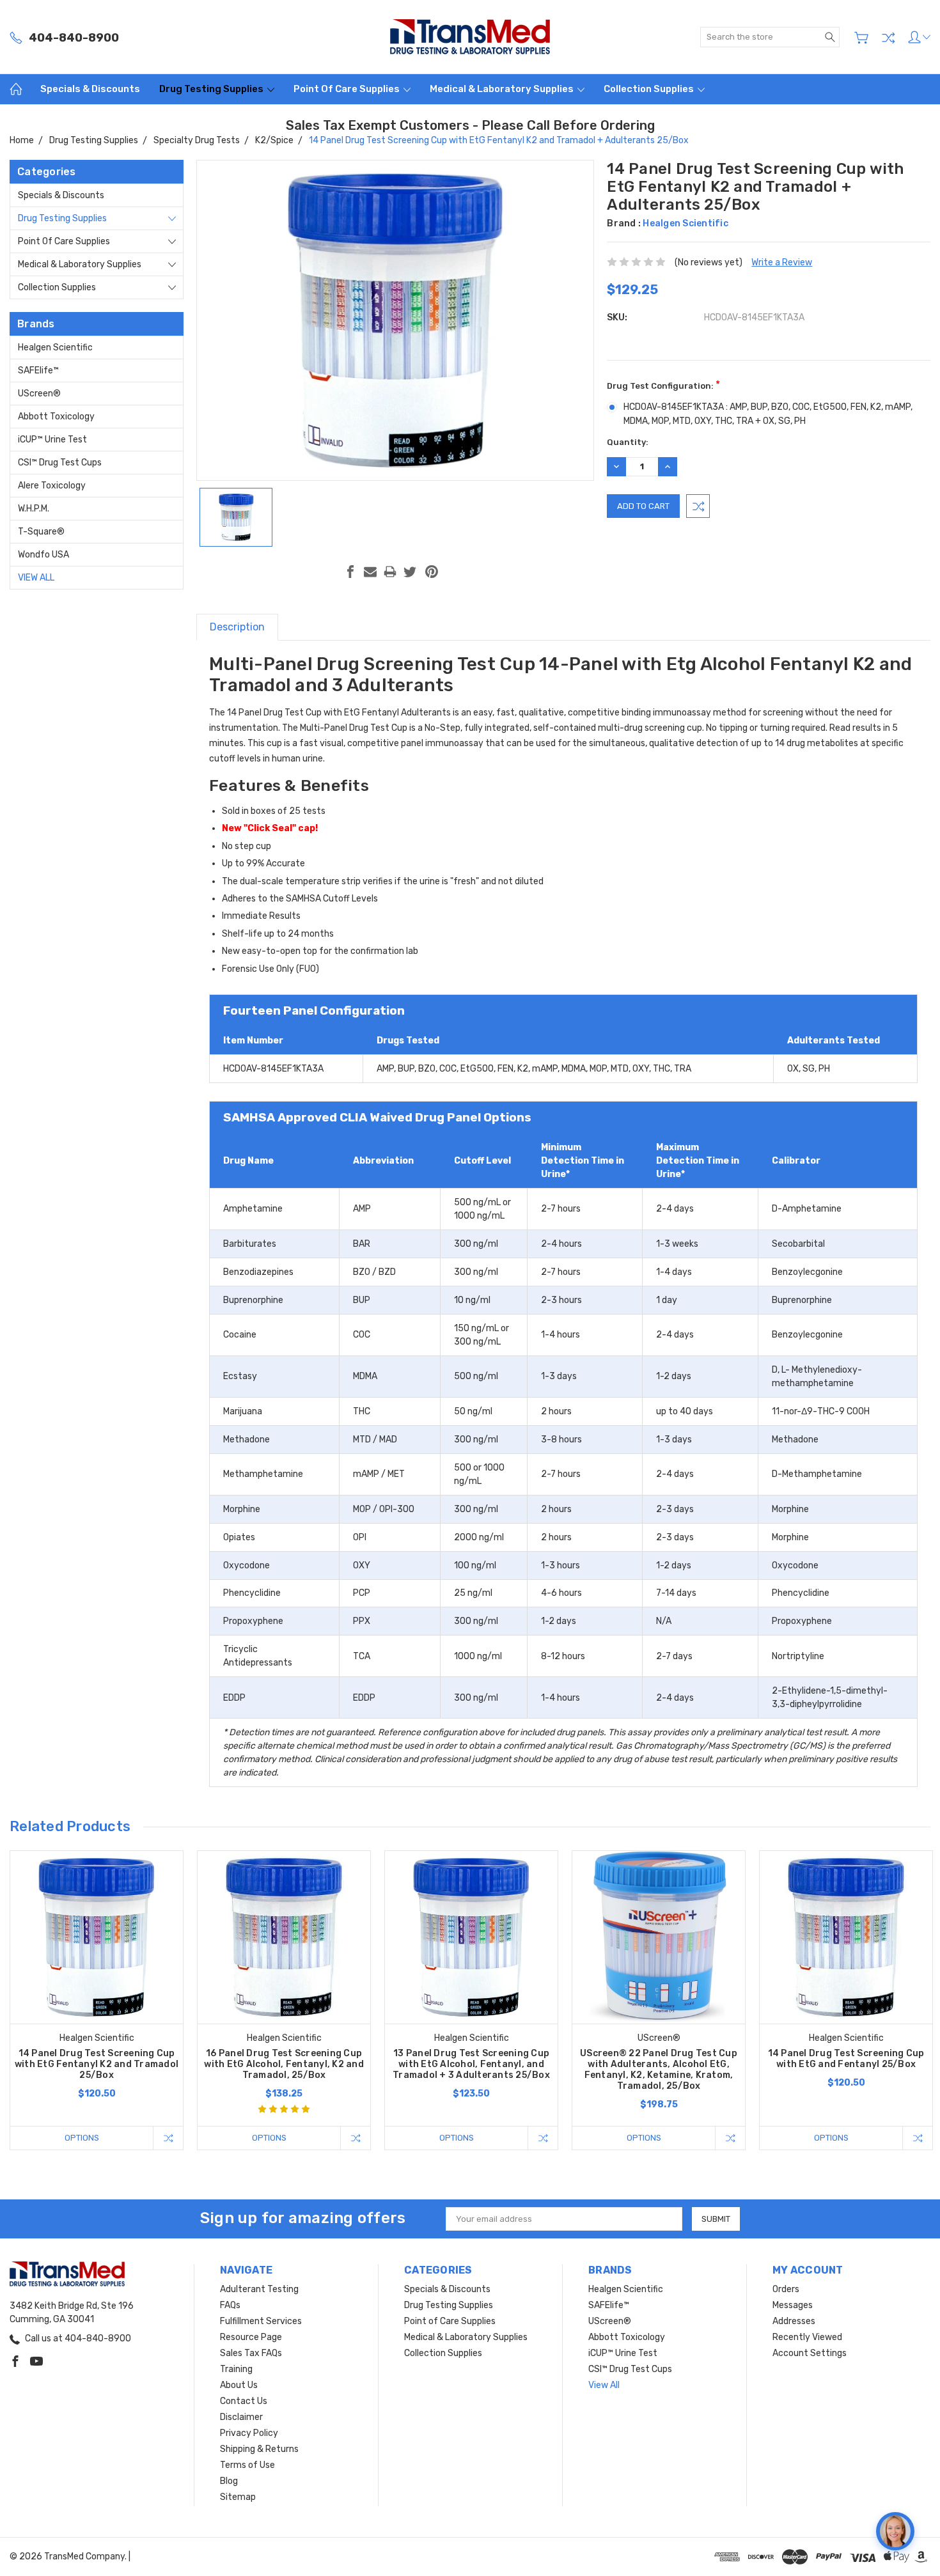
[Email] (370, 572)
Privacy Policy (249, 2433)
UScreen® (39, 394)
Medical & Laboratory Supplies (503, 89)
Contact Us (244, 2401)
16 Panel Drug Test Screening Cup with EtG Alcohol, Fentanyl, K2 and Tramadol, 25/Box (284, 2064)
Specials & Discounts (90, 89)
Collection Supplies (650, 89)
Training (236, 2369)
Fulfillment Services (261, 2321)
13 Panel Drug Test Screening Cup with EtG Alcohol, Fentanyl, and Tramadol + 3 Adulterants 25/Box (471, 2064)
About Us (239, 2385)
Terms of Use (247, 2465)
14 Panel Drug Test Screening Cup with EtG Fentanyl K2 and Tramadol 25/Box (97, 2064)
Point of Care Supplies (348, 89)
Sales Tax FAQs (251, 2353)
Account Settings (810, 2353)
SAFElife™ (38, 371)
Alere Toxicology (52, 486)
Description (237, 627)
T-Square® (41, 532)
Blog (229, 2481)
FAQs (230, 2305)
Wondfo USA (43, 555)
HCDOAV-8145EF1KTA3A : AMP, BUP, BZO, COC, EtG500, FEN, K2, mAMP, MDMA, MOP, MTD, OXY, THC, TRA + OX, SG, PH (768, 414)
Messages (793, 2305)
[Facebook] (350, 572)
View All (36, 578)
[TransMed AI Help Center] (895, 2531)
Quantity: (628, 442)
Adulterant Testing (259, 2289)
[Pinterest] (432, 572)
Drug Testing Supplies (212, 89)
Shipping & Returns (259, 2449)
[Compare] (888, 38)
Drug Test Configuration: (663, 385)
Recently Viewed (807, 2337)
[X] (410, 572)
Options (82, 2138)
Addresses (794, 2321)
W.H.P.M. (34, 509)
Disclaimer (241, 2417)
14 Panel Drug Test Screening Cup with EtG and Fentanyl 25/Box (846, 2059)
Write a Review (782, 262)
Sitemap (238, 2497)
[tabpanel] (97, 2000)
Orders (786, 2289)
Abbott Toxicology (56, 417)
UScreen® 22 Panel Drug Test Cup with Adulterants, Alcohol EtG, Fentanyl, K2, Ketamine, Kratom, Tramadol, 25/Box (659, 2070)
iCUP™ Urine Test (52, 440)
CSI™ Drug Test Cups (60, 463)
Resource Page (251, 2337)
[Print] (390, 572)
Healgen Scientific (55, 347)
